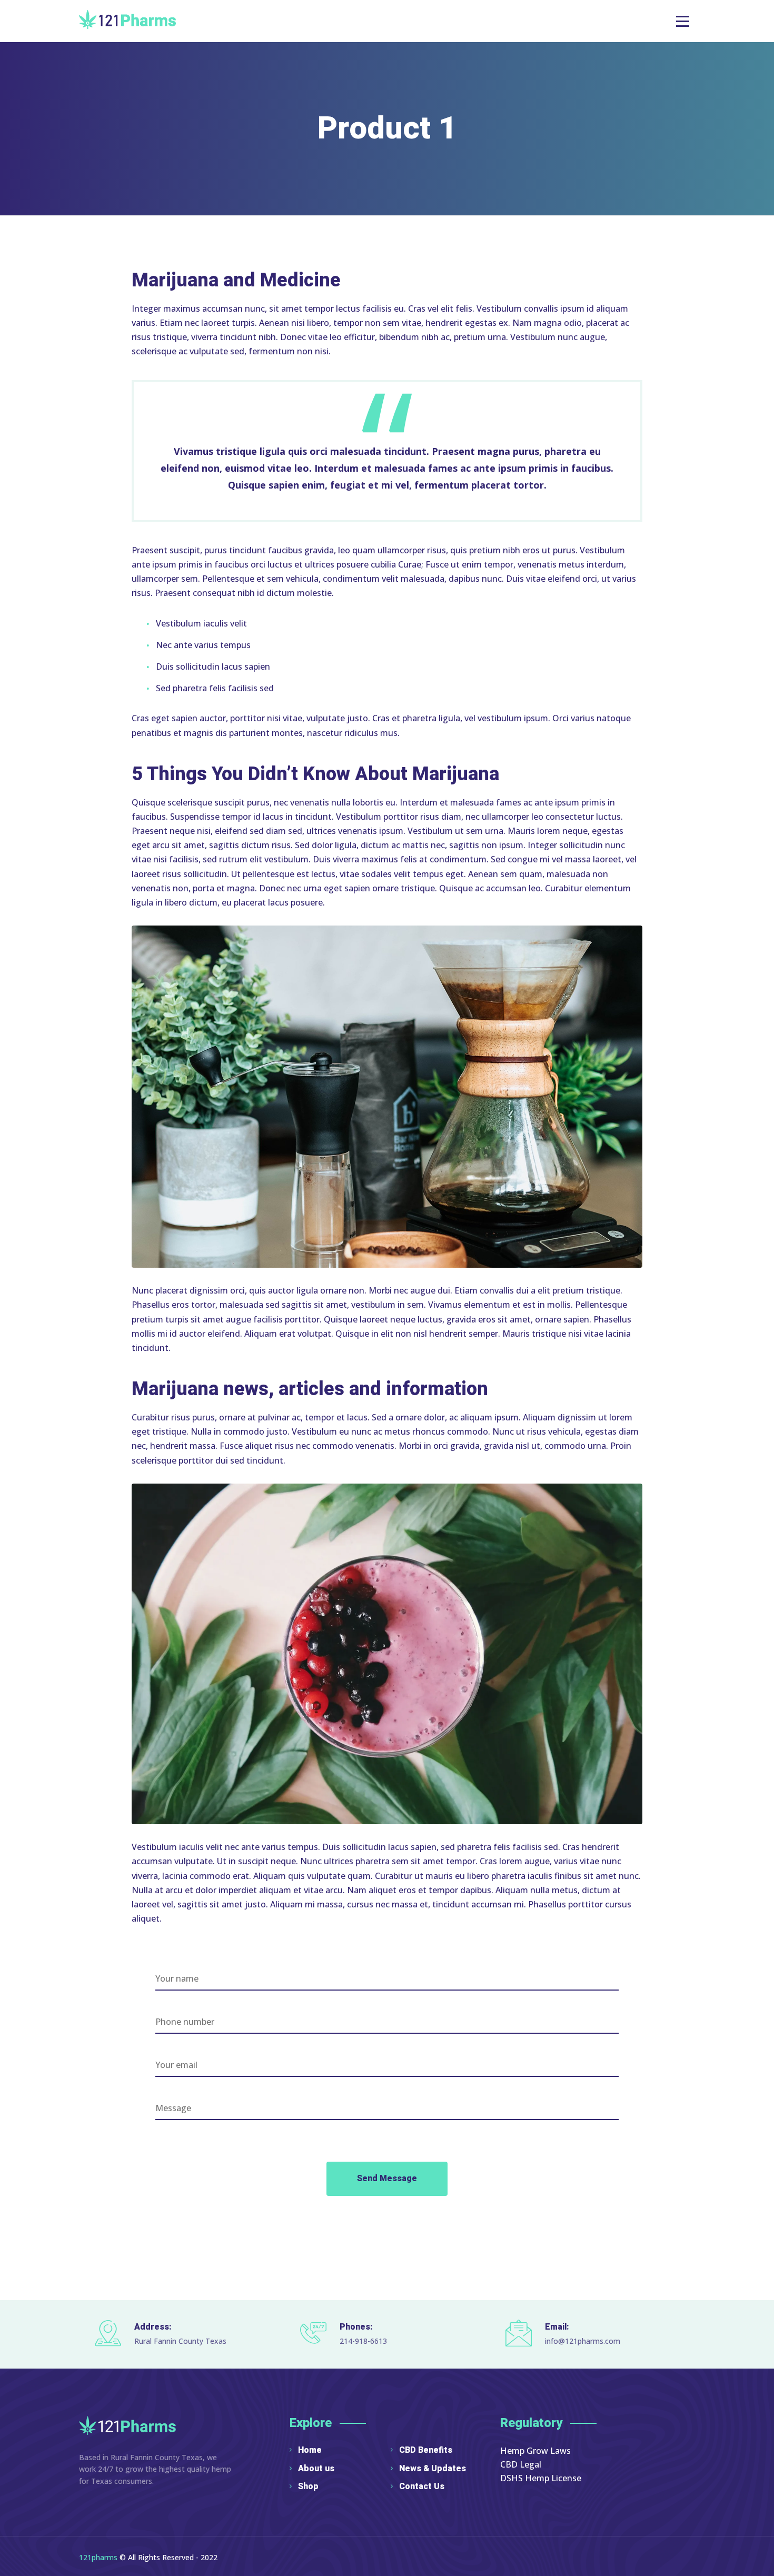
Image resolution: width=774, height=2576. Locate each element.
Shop (308, 2487)
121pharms (98, 2557)
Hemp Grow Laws (535, 2451)
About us (316, 2469)
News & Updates (433, 2469)
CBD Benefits (426, 2450)
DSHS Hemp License (541, 2478)
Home (310, 2450)
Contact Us (422, 2487)
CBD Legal (521, 2464)
